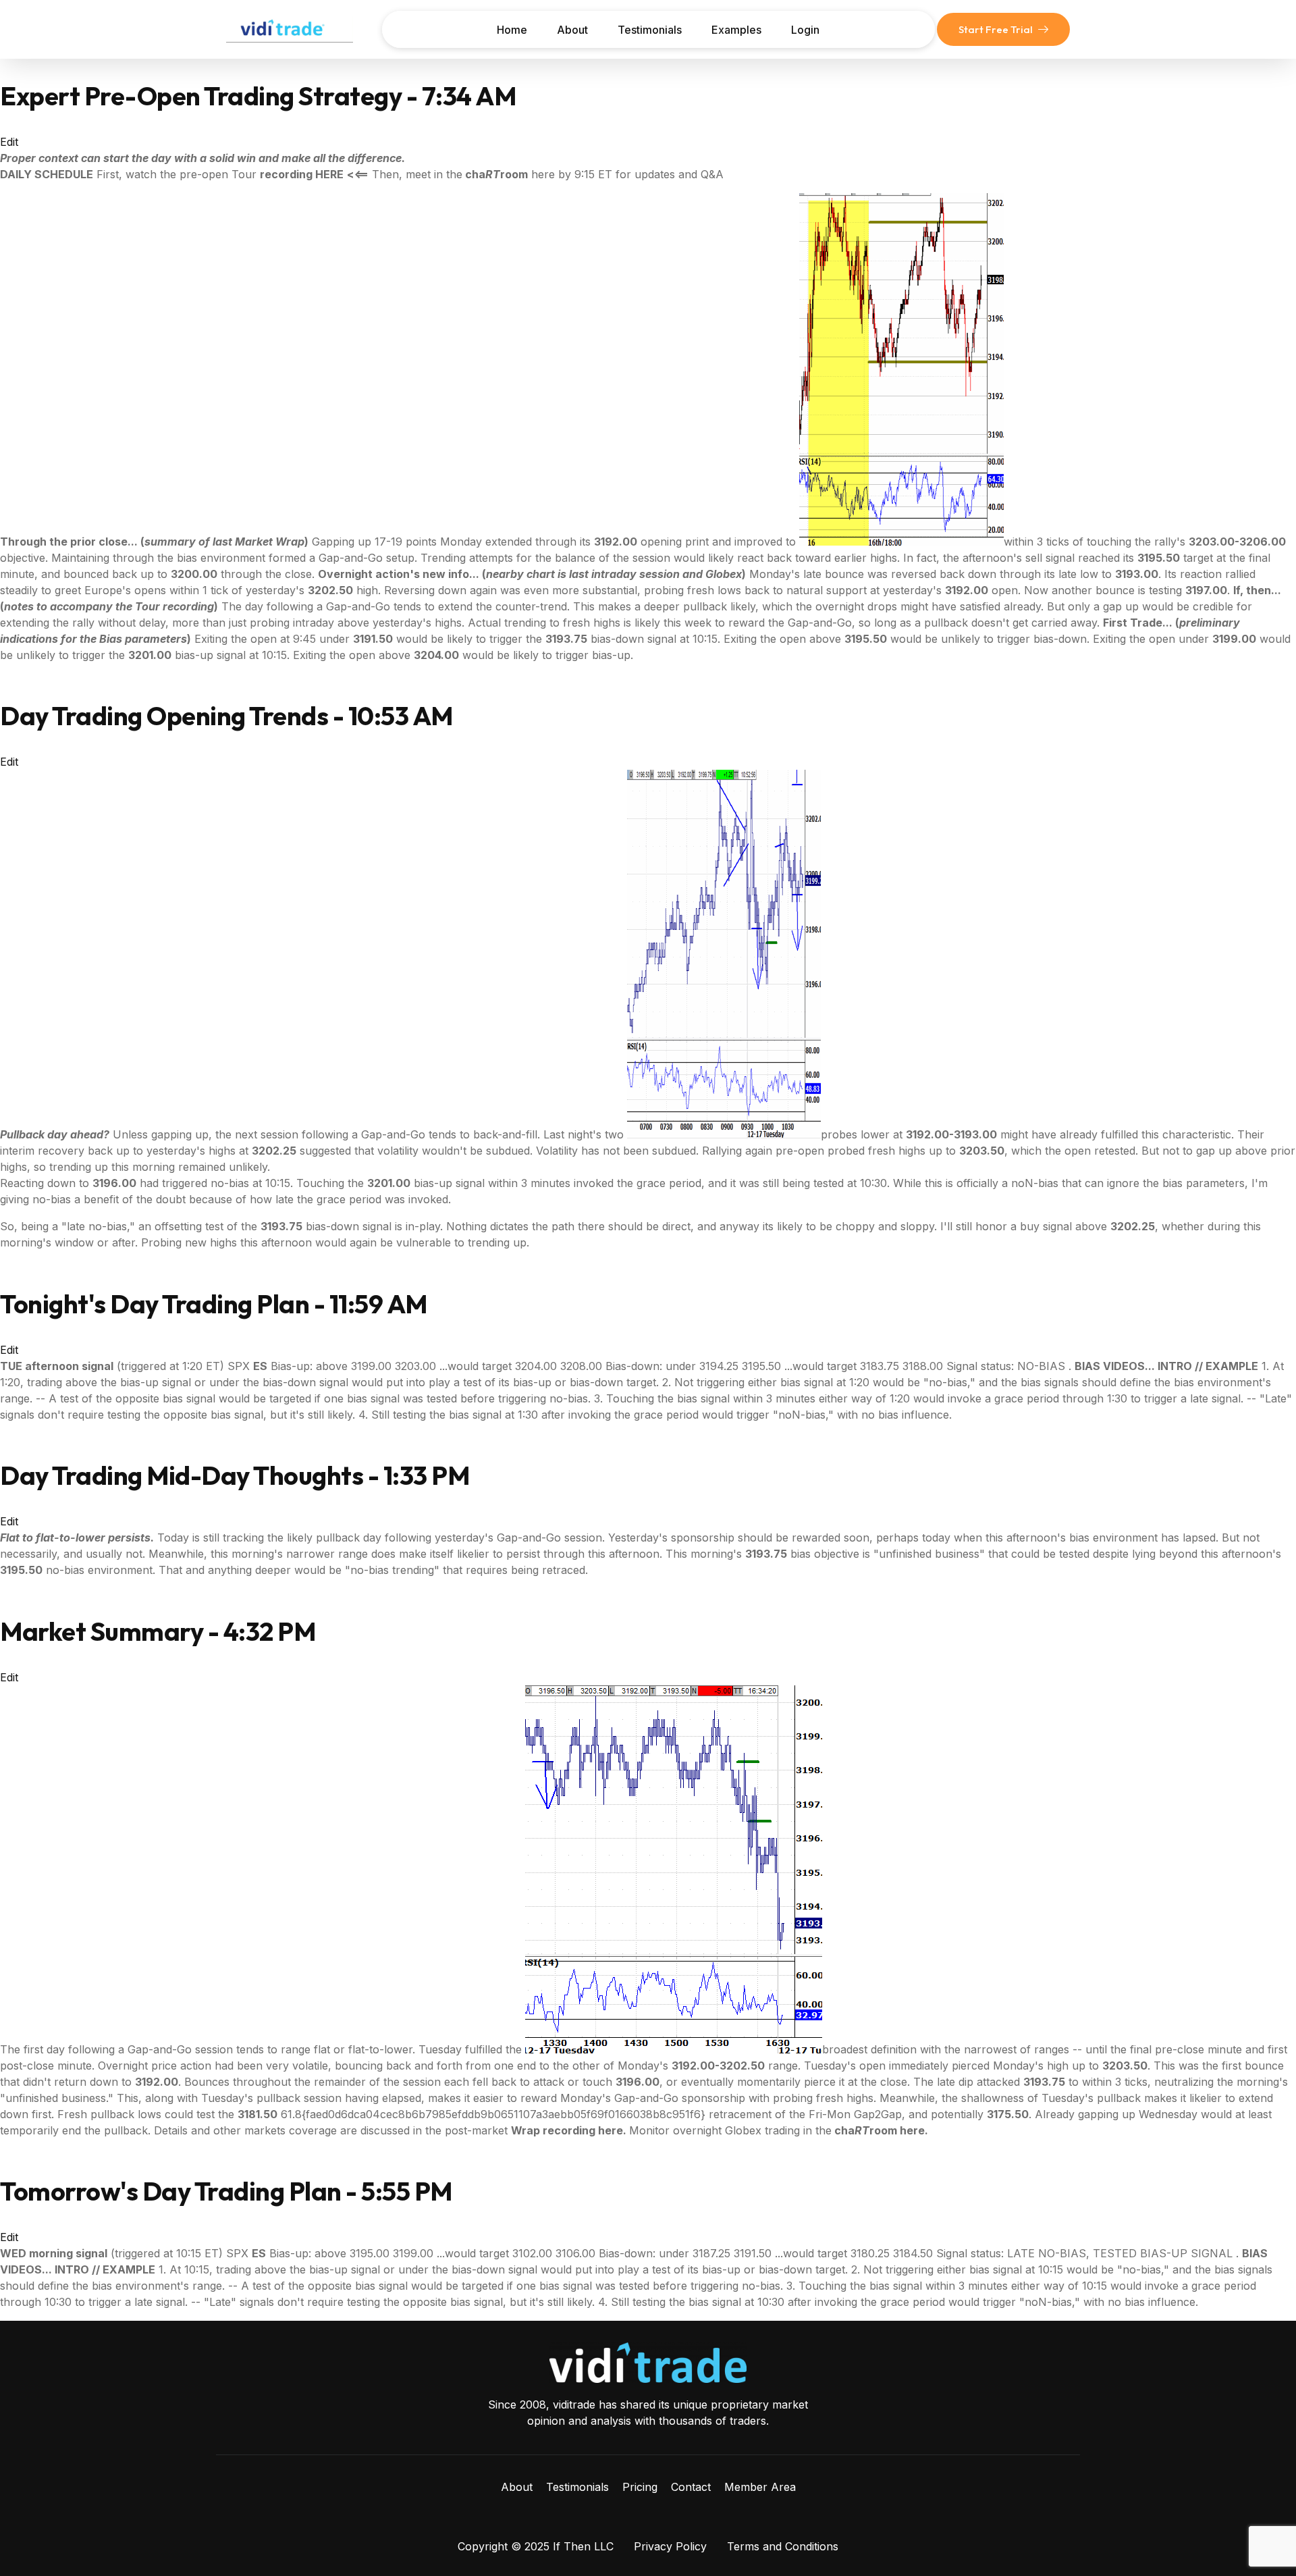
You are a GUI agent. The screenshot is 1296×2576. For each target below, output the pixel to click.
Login (805, 30)
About (572, 30)
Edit (9, 142)
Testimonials (650, 30)
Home (512, 30)
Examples (736, 30)
